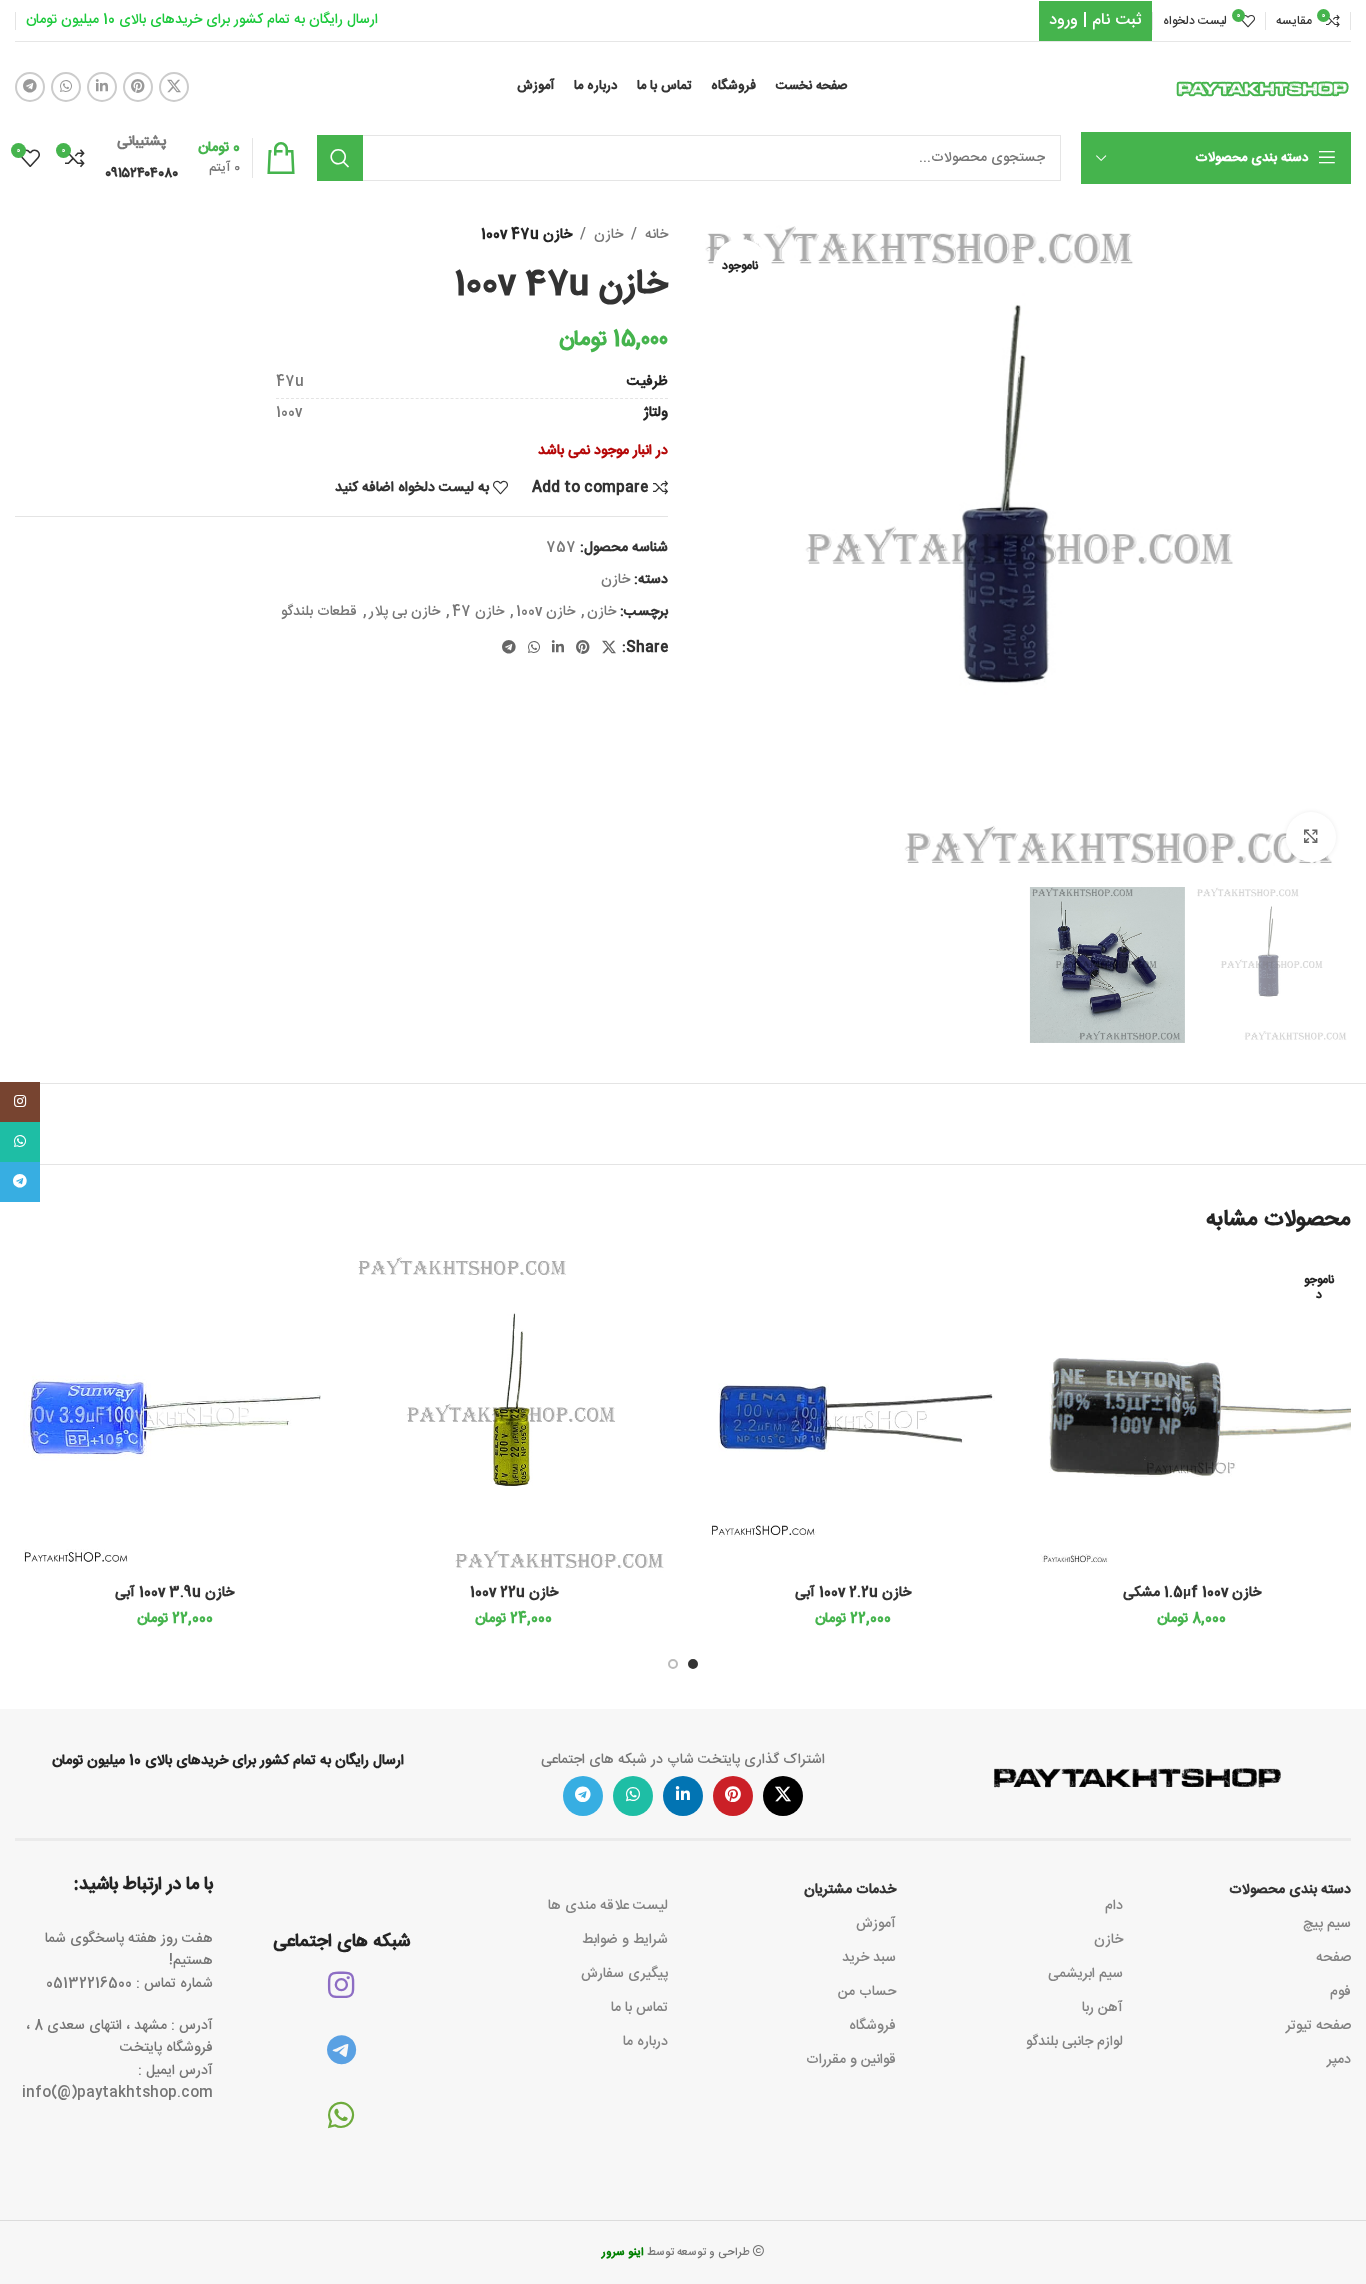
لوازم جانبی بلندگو (1074, 2042)
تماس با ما (639, 2008)
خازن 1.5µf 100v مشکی (1192, 1593)
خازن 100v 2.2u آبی (853, 1593)
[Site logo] (1263, 88)
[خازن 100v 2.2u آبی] (852, 1415)
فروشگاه (872, 2026)
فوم (1340, 1992)
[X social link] (174, 87)
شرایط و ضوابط (625, 1940)
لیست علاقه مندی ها (608, 1906)
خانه (656, 235)
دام (1114, 1906)
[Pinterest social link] (138, 87)
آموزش (876, 1924)
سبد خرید (869, 1958)
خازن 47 (478, 612)
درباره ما (645, 2042)
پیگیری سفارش (624, 1974)
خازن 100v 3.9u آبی (174, 1593)
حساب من (867, 1992)
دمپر (1339, 2060)
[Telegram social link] (30, 87)
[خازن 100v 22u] (513, 1415)
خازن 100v (545, 612)
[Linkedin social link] (102, 87)
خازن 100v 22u (514, 1593)
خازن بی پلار (404, 612)
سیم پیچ (1327, 1924)
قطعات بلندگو (319, 612)
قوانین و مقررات (851, 2060)
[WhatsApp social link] (66, 87)
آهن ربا (1102, 2008)
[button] (693, 1664)
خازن (608, 235)
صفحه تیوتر (1318, 2026)
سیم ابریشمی (1085, 1974)
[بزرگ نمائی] (1311, 837)
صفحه (1333, 1958)
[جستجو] (340, 158)
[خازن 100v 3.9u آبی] (174, 1415)
